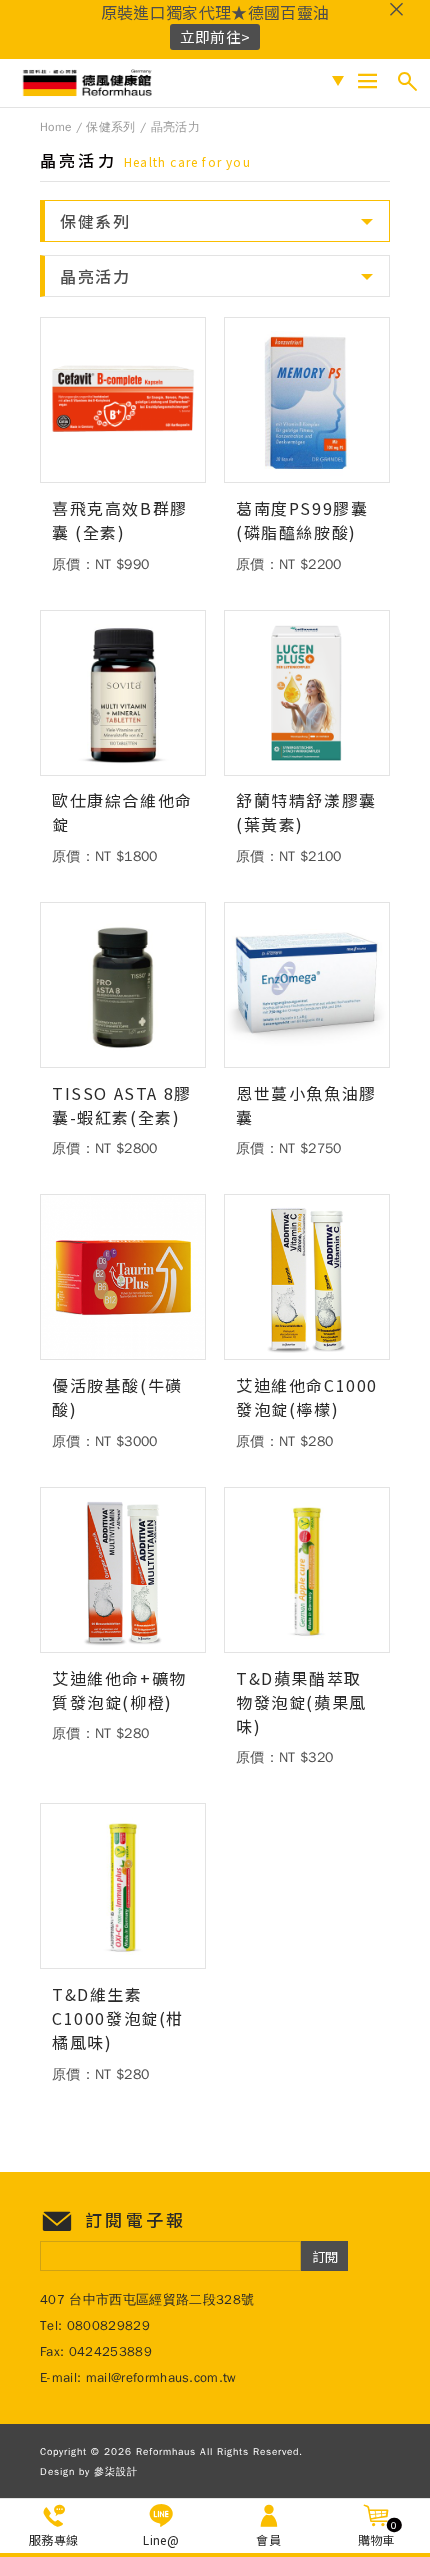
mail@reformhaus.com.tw (161, 2377)
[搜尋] (407, 81)
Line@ (161, 2539)
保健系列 (110, 127)
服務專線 (53, 2539)
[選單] (367, 81)
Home (55, 127)
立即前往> (215, 36)
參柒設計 (116, 2471)
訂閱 (325, 2256)
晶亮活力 (175, 127)
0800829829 (108, 2325)
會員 (268, 2539)
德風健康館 (89, 83)
